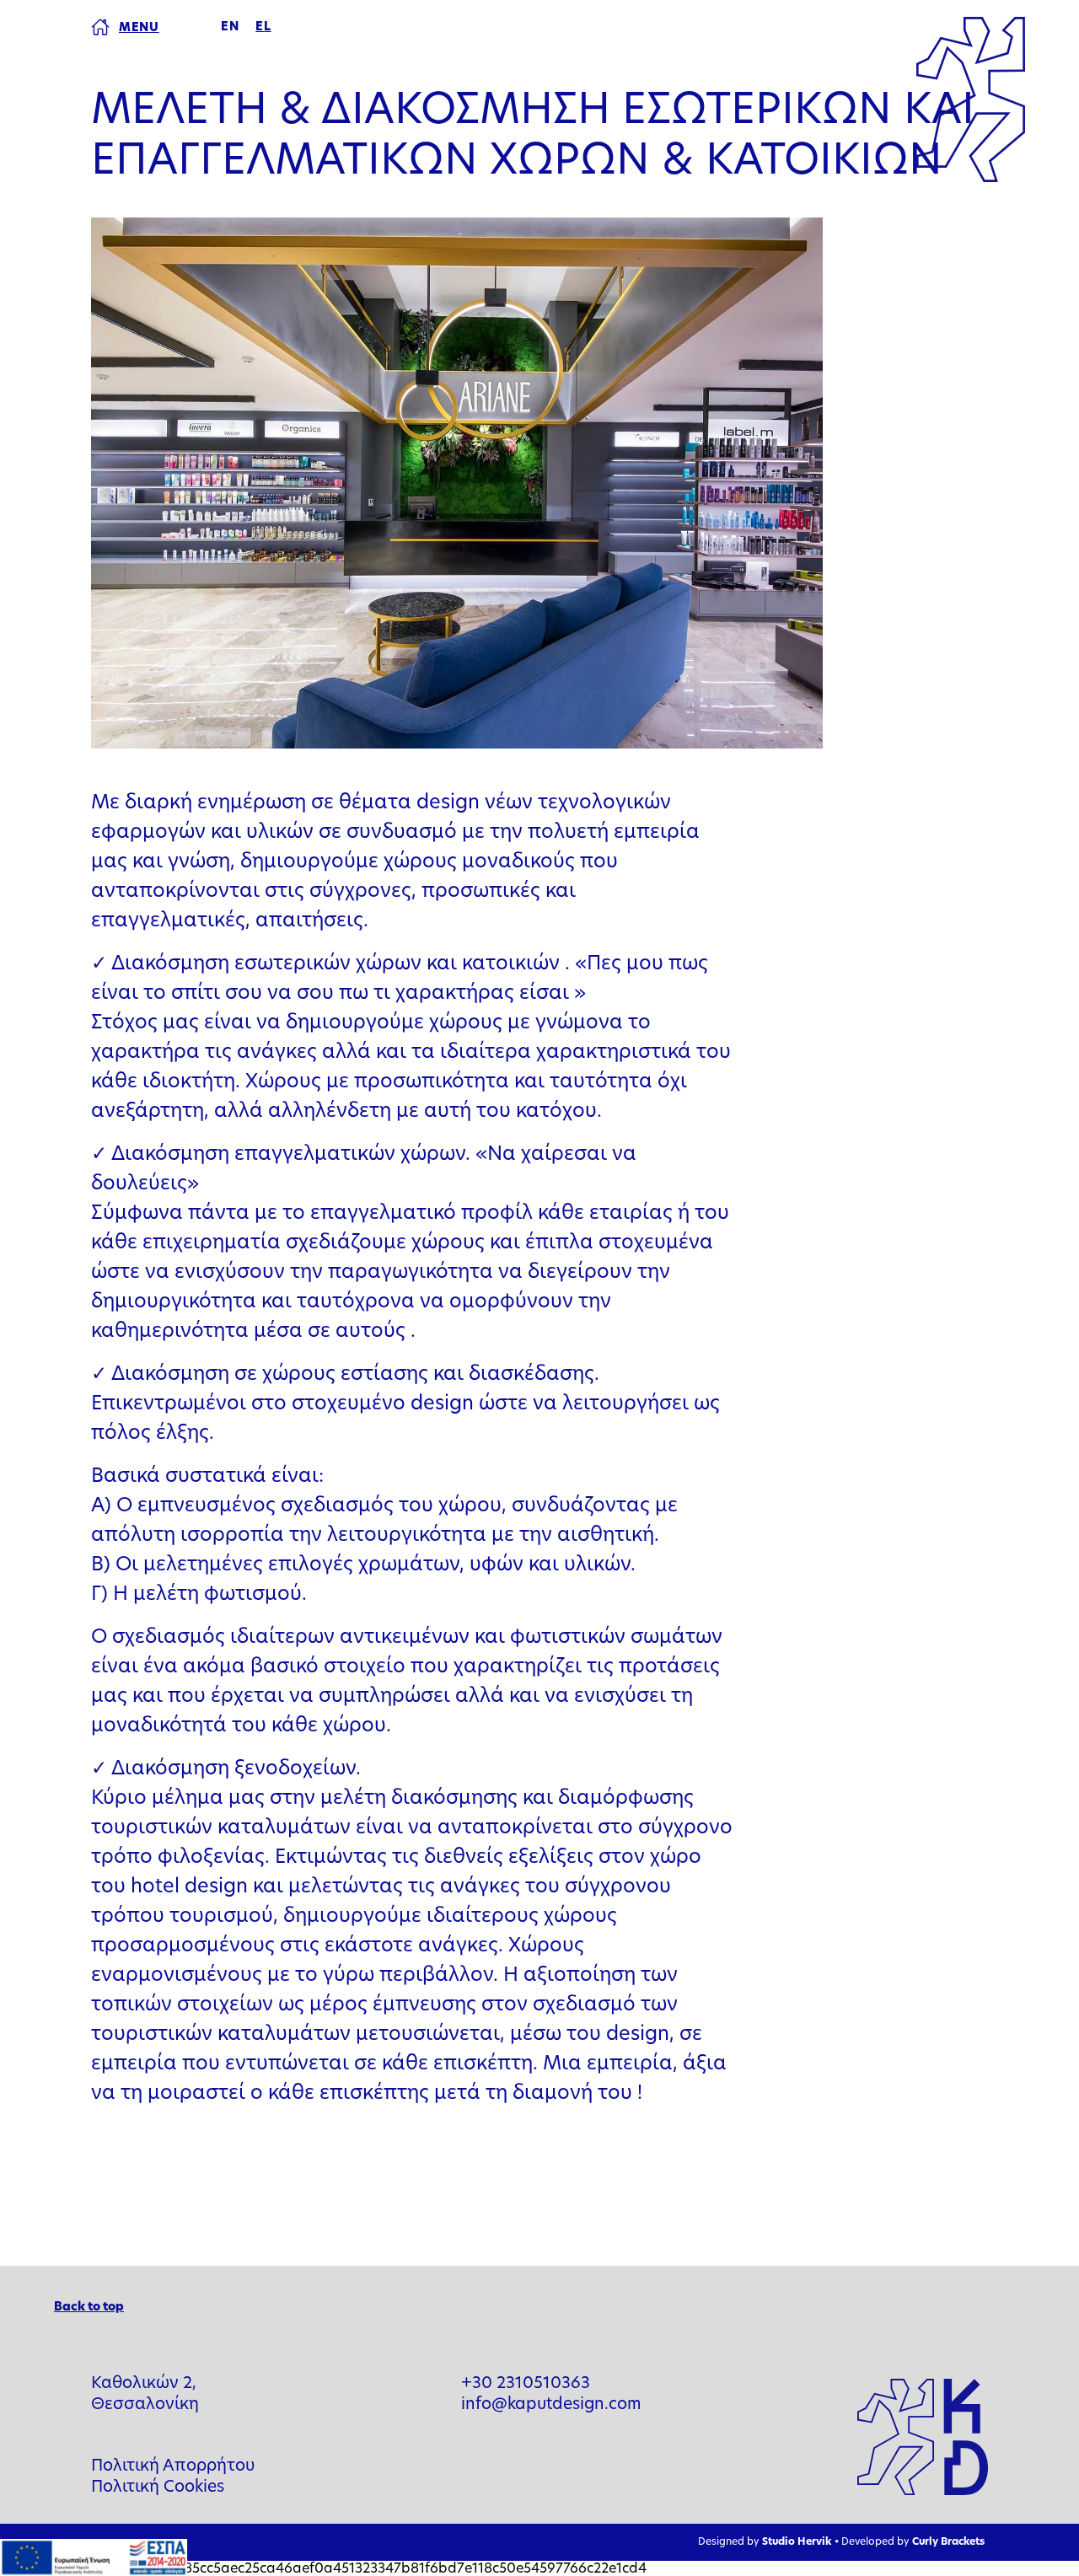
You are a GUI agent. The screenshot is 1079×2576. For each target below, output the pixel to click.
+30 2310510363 (526, 2384)
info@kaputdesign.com (551, 2405)
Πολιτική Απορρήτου (173, 2467)
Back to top (89, 2308)
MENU (139, 28)
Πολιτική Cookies (158, 2488)
